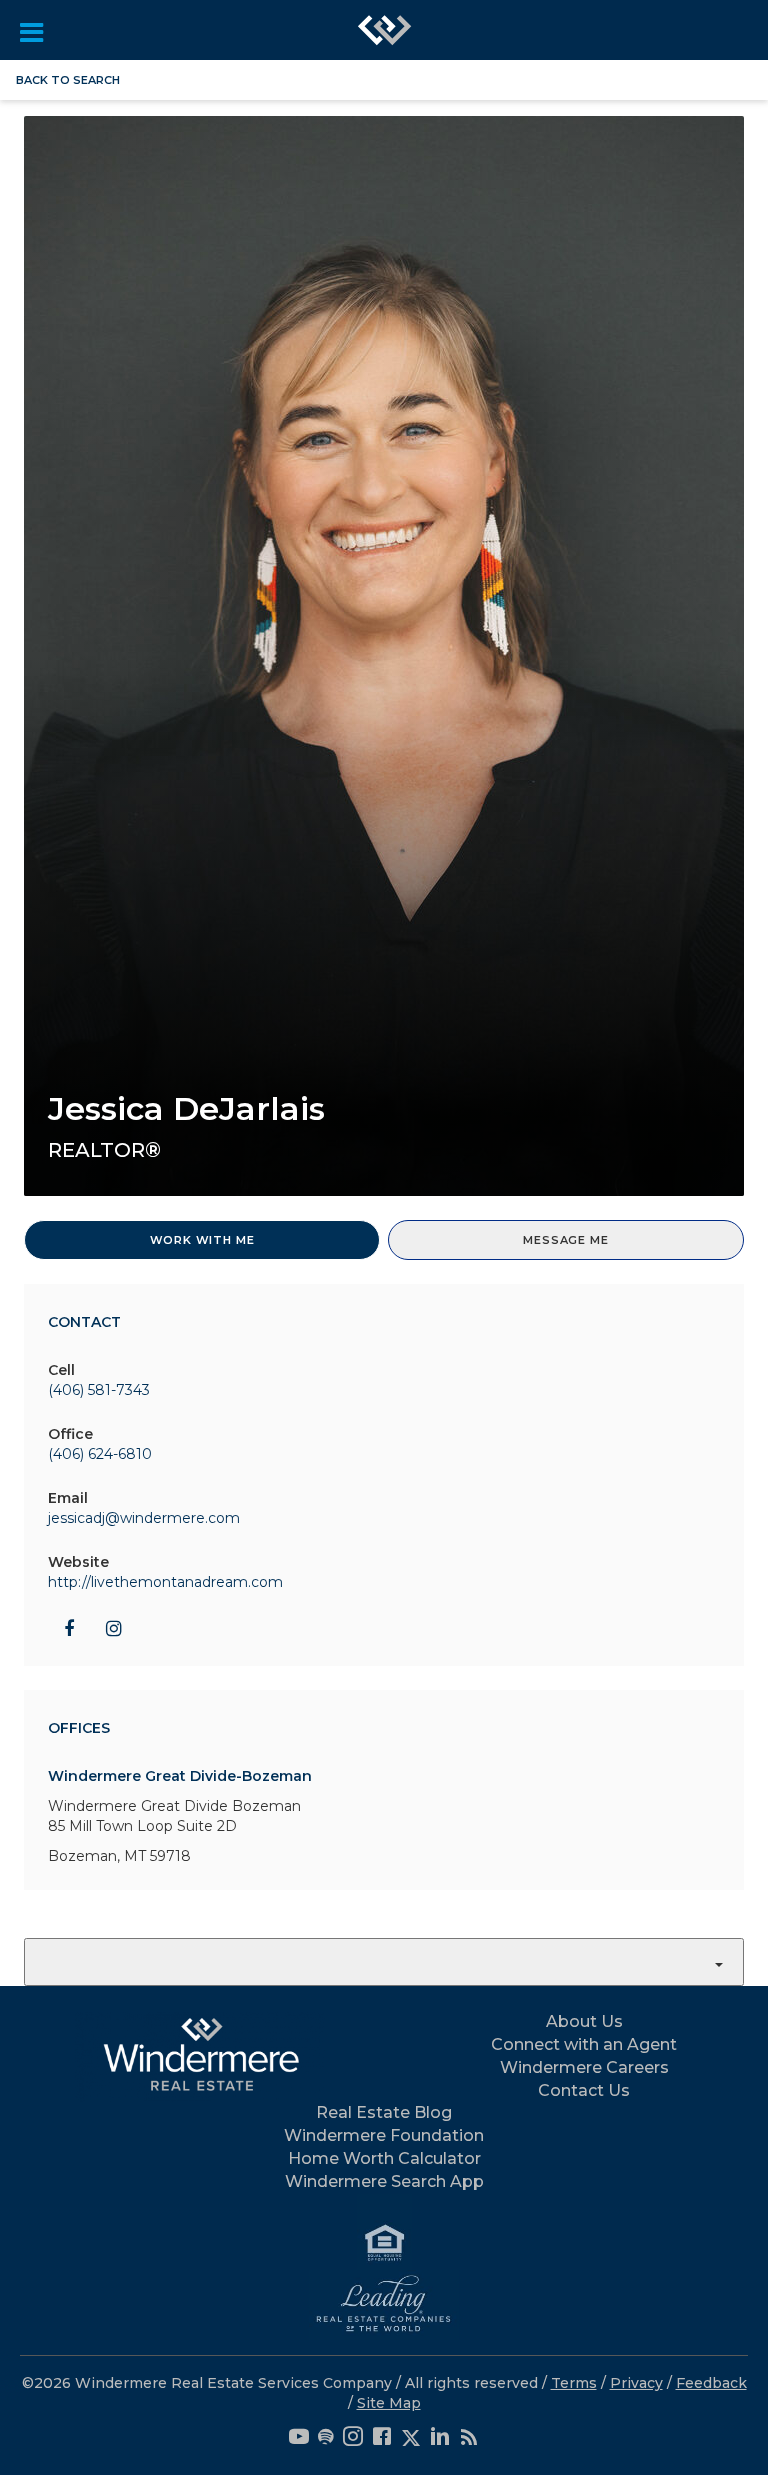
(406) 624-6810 (100, 1454)
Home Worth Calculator (384, 2158)
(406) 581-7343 (99, 1390)
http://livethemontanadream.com (165, 1582)
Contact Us (584, 2090)
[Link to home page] (385, 30)
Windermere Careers (584, 2067)
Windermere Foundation (384, 2135)
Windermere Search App (384, 2181)
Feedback (711, 2383)
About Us (584, 2021)
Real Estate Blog (384, 2112)
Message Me (565, 1240)
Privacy (636, 2383)
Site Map (389, 2403)
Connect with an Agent (584, 2044)
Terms (574, 2383)
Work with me (202, 1240)
